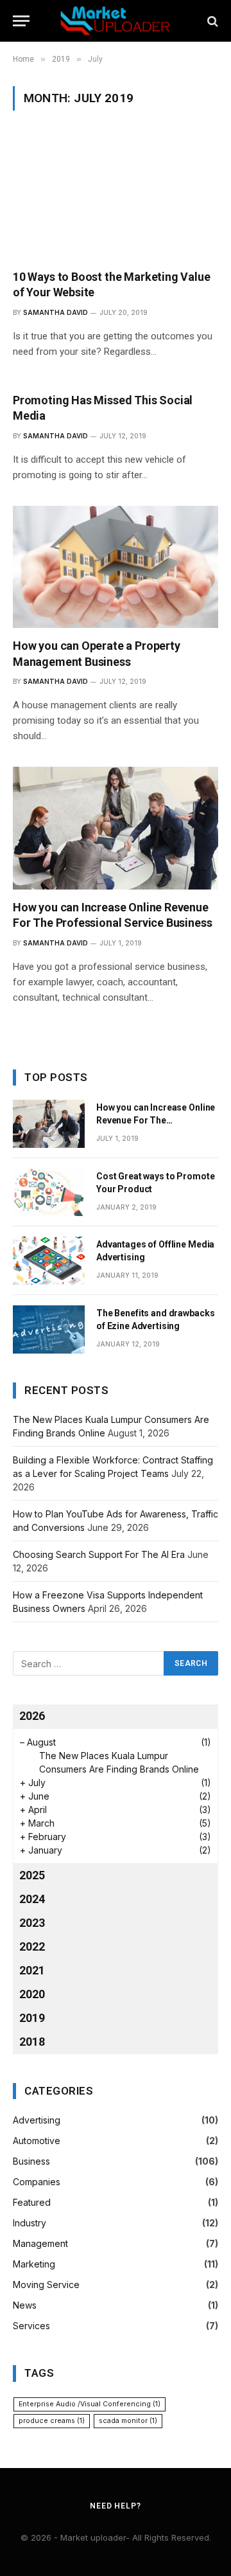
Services (31, 2326)
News (25, 2305)
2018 (32, 2042)
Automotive (37, 2141)
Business (31, 2161)
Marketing (34, 2264)
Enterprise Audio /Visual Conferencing (90, 2404)
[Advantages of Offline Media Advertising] (49, 1261)
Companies (37, 2182)
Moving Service (46, 2285)
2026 (32, 1716)
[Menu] (21, 21)
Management (40, 2243)
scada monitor (128, 2421)
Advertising (37, 2120)
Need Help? (115, 2506)
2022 (32, 1946)
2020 (32, 1994)
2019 (32, 2018)
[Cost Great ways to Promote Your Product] (49, 1193)
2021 (32, 1970)
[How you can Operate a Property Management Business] (116, 567)
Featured (32, 2202)
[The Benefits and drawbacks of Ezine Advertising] (49, 1329)
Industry (30, 2223)
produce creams (52, 2421)
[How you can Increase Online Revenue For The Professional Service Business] (116, 828)
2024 (32, 1899)
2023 (32, 1923)
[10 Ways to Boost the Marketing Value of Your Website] (116, 197)
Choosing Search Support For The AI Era (99, 1554)
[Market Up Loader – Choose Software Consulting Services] (116, 21)
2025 (32, 1875)
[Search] (211, 21)
